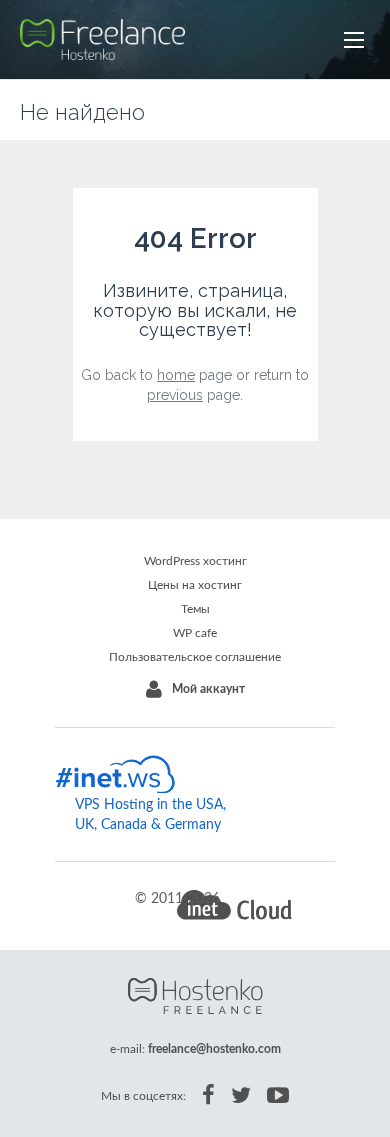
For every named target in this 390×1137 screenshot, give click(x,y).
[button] (354, 40)
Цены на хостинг (195, 585)
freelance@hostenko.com (214, 1049)
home (176, 375)
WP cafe (195, 633)
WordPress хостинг (195, 561)
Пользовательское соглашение (195, 657)
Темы (195, 609)
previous (175, 395)
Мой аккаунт (208, 689)
